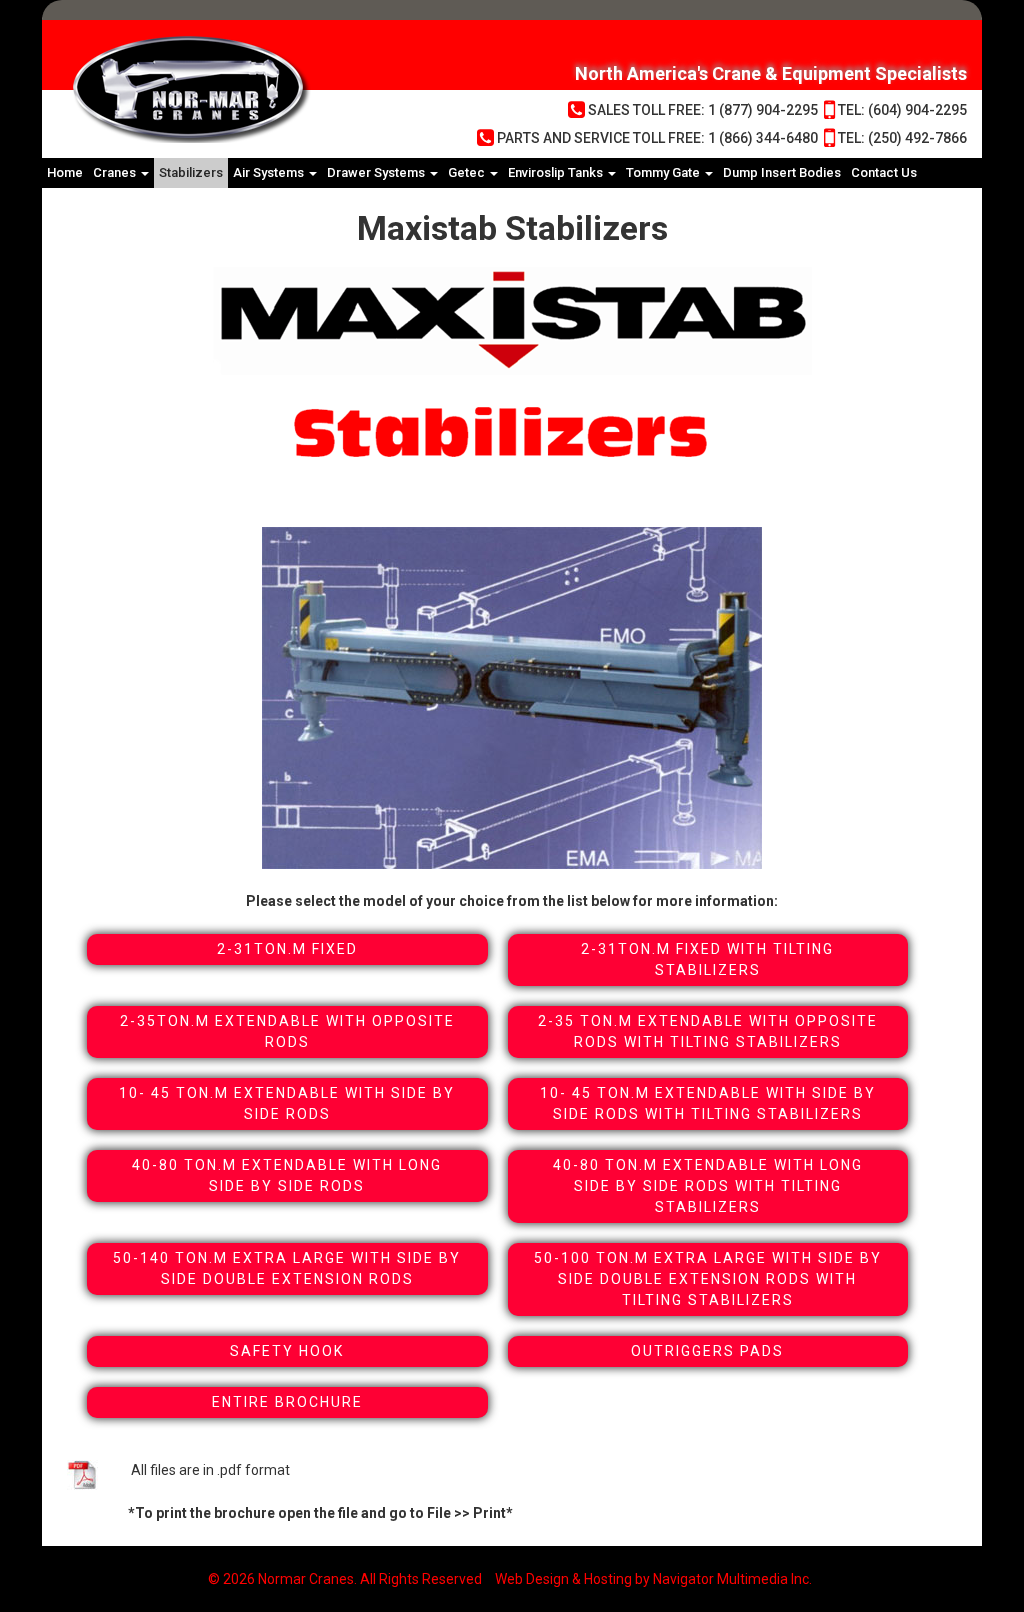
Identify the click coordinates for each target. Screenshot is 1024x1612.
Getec (468, 172)
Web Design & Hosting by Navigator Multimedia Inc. (653, 1579)
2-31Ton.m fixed (287, 949)
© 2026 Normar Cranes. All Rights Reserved (345, 1579)
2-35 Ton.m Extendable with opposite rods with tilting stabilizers (708, 1031)
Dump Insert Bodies (782, 172)
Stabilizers (191, 172)
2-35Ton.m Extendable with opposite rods (287, 1031)
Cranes (116, 172)
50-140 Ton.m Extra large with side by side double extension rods (287, 1268)
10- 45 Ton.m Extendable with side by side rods (287, 1103)
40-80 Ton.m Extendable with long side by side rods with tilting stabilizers (708, 1186)
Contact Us (884, 172)
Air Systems (270, 172)
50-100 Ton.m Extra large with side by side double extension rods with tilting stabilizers (708, 1279)
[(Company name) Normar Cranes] (262, 89)
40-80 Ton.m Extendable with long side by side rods (287, 1175)
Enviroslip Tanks (557, 172)
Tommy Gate (664, 172)
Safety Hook (287, 1351)
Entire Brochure (287, 1402)
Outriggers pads (707, 1351)
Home (65, 172)
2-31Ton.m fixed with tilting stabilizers (707, 959)
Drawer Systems (377, 172)
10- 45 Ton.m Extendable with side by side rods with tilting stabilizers (708, 1103)
